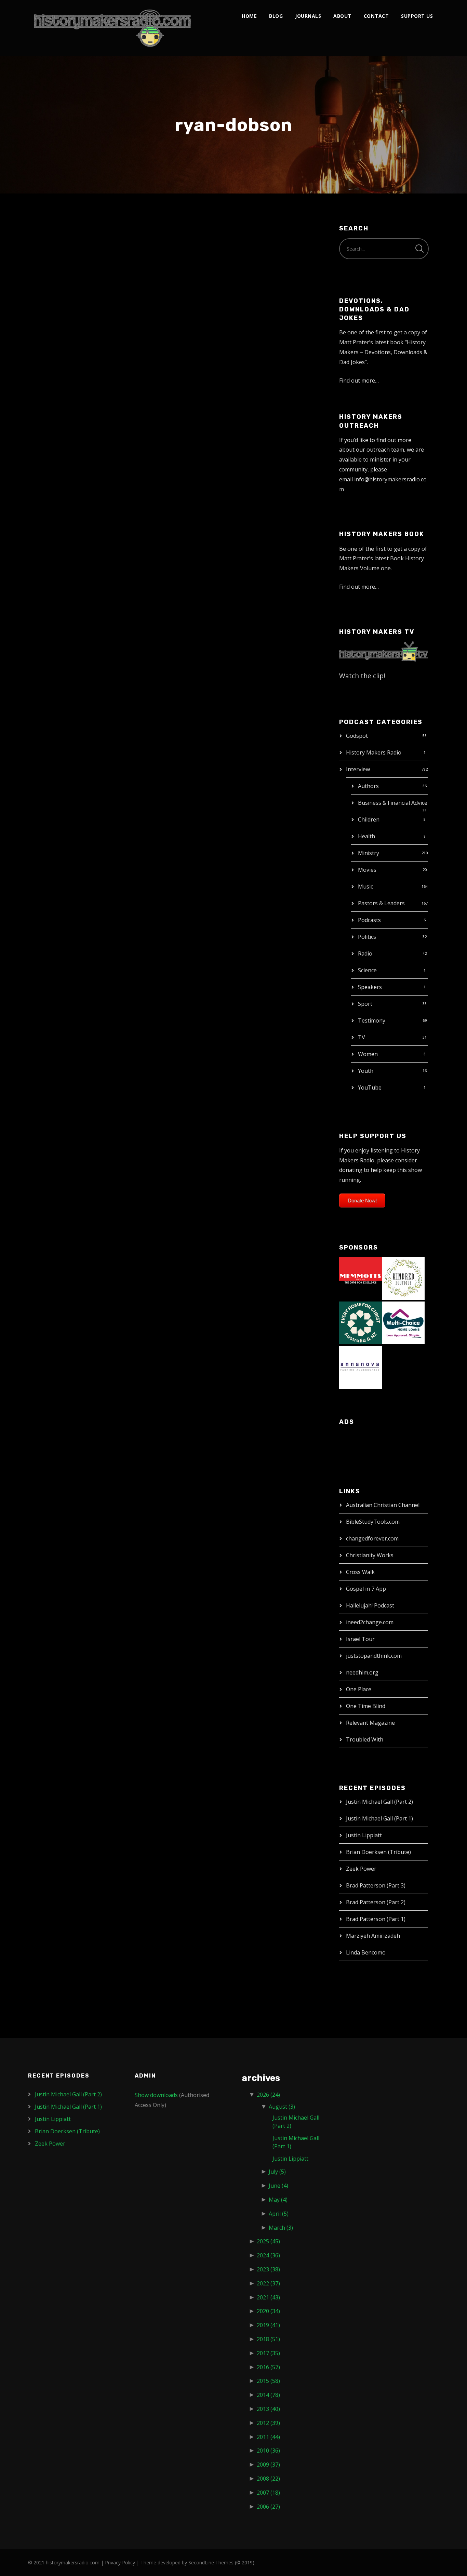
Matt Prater (93, 257)
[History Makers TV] (384, 651)
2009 (268, 2465)
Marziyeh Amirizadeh (373, 1936)
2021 (268, 2297)
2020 (268, 2311)
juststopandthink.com (374, 1656)
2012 (268, 2423)
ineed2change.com (370, 1622)
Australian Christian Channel (383, 1505)
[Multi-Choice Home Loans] (403, 1322)
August (282, 2107)
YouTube (370, 1087)
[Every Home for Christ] (361, 1322)
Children (369, 819)
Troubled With (365, 1739)
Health (366, 836)
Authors (368, 786)
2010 (268, 2451)
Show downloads (156, 2095)
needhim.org (362, 1672)
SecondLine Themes (211, 2562)
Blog (276, 16)
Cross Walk (360, 1572)
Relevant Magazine (370, 1723)
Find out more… (359, 381)
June (278, 2186)
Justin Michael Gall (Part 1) (379, 1818)
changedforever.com (372, 1538)
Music (365, 886)
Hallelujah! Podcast (370, 1605)
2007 (268, 2493)
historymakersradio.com (73, 2562)
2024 (268, 2255)
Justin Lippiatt (364, 1835)
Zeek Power (361, 1869)
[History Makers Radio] (112, 28)
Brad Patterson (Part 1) (376, 1919)
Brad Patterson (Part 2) (376, 1902)
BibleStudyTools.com (373, 1522)
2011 (268, 2437)
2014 (268, 2395)
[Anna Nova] (361, 1367)
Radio (365, 953)
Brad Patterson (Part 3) (376, 1885)
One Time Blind (366, 1706)
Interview (358, 769)
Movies (367, 870)
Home (249, 16)
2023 (268, 2269)
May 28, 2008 (53, 257)
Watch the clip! (362, 676)
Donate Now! (362, 1200)
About (342, 16)
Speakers (370, 987)
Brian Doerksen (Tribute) (378, 1852)
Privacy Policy (120, 2562)
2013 (268, 2409)
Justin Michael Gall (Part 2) (379, 1802)
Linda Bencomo (366, 1952)
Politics (367, 937)
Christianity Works (370, 1555)
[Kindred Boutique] (403, 1278)
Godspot (357, 736)
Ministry (369, 853)
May (278, 2200)
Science (367, 970)
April (279, 2214)
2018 (268, 2339)
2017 (268, 2353)
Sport (365, 1004)
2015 (268, 2381)
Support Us (417, 16)
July (277, 2172)
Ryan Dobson (67, 242)
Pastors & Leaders (381, 903)
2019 (268, 2325)
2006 (268, 2507)
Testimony (372, 1020)
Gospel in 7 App (366, 1589)
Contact (376, 16)
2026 (268, 2095)
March (281, 2228)
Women (368, 1054)
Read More (51, 328)
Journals (308, 16)
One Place (359, 1689)
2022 (268, 2283)
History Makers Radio (374, 752)
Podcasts (369, 920)
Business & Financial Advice (393, 803)
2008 (268, 2479)
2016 (268, 2367)
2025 (268, 2241)
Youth (366, 1071)
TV (362, 1037)
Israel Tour (360, 1639)
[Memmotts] (361, 1278)
